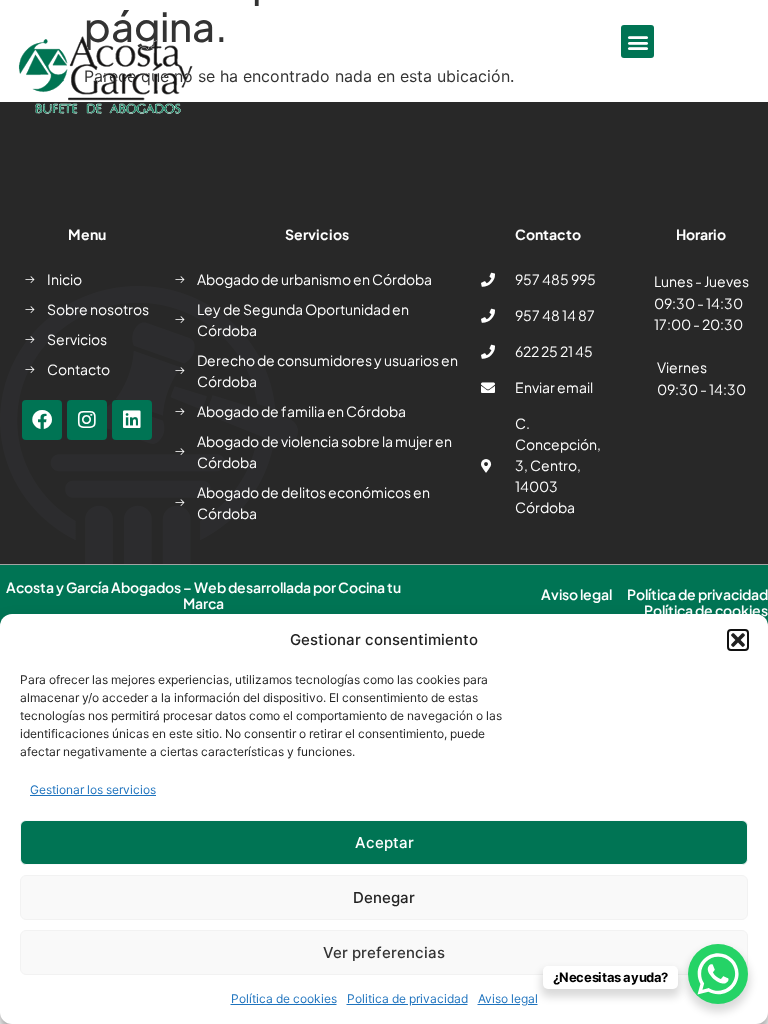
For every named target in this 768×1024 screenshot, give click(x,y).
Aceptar (384, 842)
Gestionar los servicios (93, 789)
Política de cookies (284, 998)
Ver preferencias (384, 952)
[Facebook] (42, 420)
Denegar (384, 897)
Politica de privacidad (407, 998)
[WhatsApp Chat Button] (718, 974)
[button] (738, 640)
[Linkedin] (132, 420)
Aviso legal (508, 998)
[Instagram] (87, 420)
